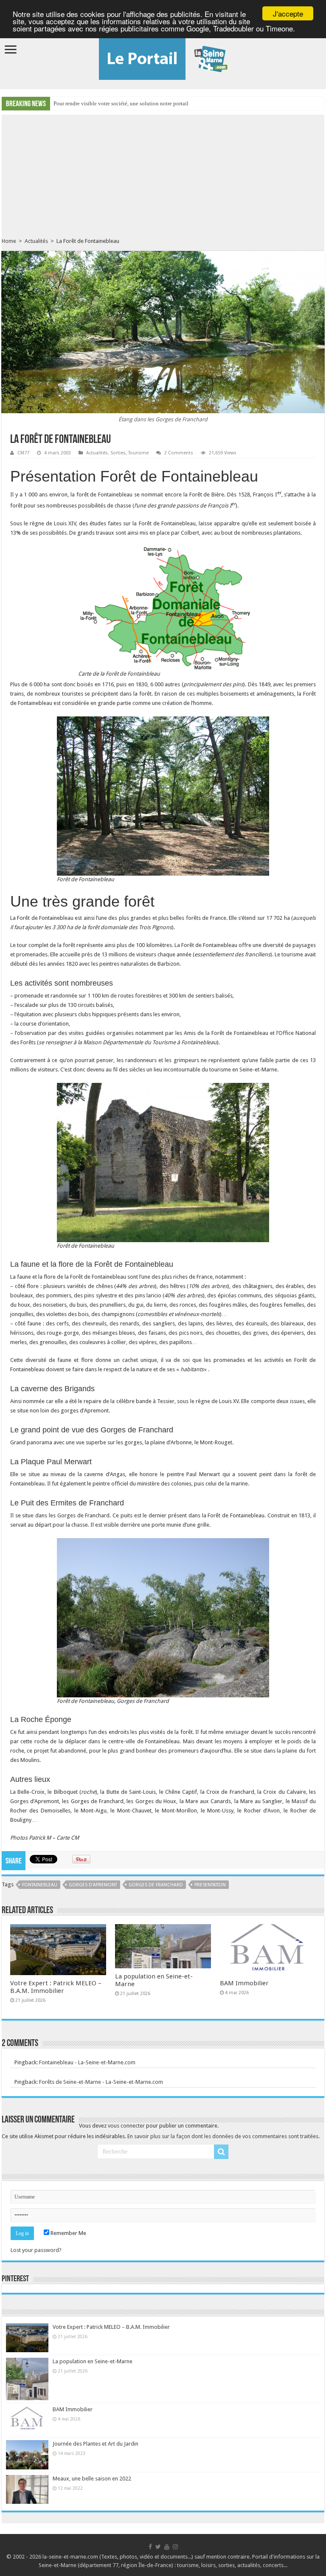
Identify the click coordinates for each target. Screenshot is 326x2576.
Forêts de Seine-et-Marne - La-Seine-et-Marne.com (101, 2082)
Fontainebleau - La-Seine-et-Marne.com (87, 2062)
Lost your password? (36, 2250)
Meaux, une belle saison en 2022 (92, 2479)
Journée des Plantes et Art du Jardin (96, 2444)
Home (9, 241)
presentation (210, 1885)
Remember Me (68, 2233)
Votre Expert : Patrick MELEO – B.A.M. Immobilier (56, 1987)
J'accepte (288, 13)
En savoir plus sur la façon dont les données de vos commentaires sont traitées (223, 2136)
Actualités (36, 241)
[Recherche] (221, 2152)
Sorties (118, 453)
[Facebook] (150, 2547)
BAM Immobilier (244, 1983)
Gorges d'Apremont (93, 1885)
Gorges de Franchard (156, 1885)
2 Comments (179, 453)
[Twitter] (158, 2547)
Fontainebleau (40, 1885)
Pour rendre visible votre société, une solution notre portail (121, 103)
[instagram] (175, 2547)
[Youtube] (167, 2547)
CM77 (23, 453)
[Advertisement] (163, 174)
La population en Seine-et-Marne (93, 2361)
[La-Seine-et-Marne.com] (163, 57)
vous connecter (126, 2126)
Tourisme (138, 453)
